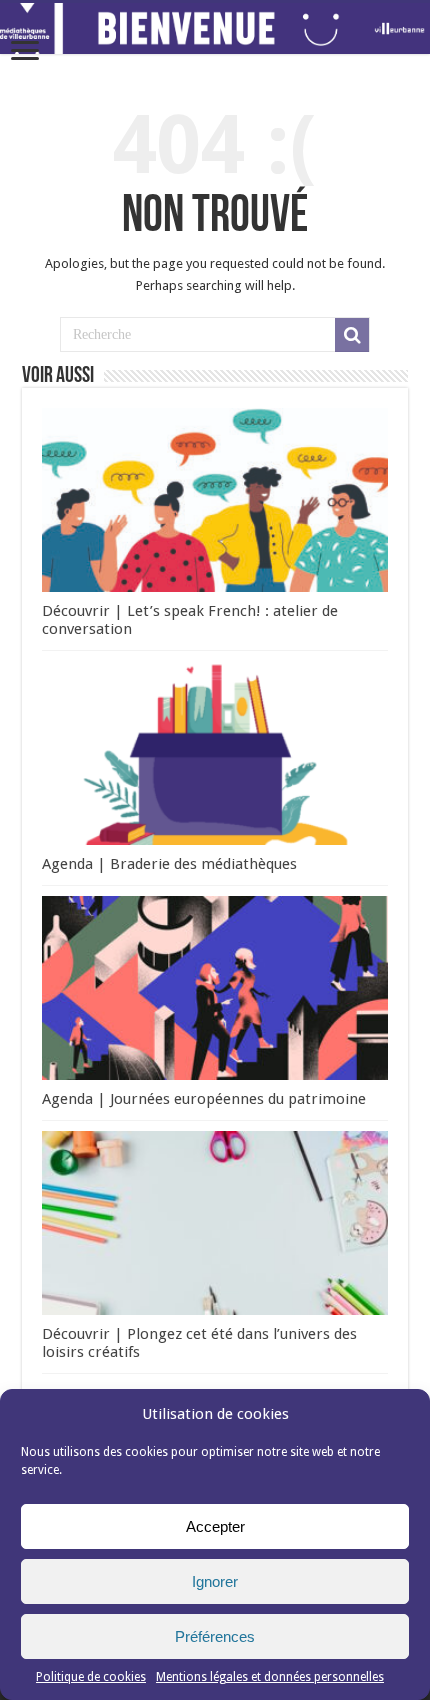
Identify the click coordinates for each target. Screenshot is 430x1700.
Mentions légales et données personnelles (270, 1677)
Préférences (215, 1636)
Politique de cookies (91, 1677)
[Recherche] (352, 335)
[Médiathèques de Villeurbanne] (215, 28)
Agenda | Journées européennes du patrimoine (204, 1099)
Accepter (215, 1526)
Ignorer (215, 1581)
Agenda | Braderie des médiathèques (169, 864)
